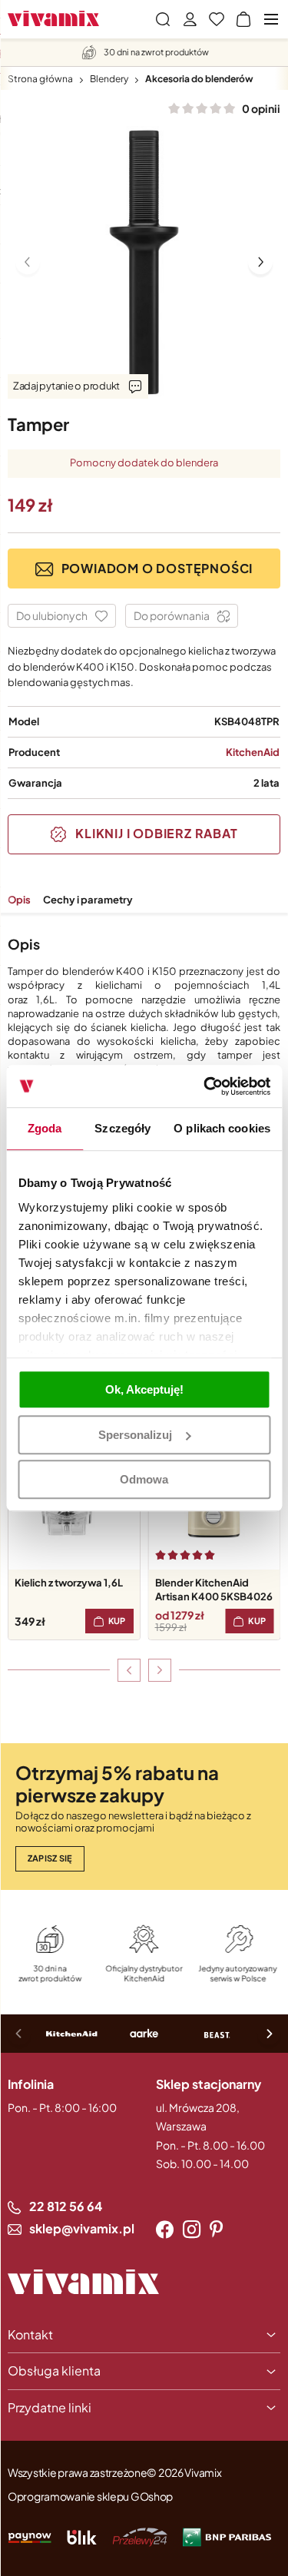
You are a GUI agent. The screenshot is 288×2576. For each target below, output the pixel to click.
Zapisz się (50, 1858)
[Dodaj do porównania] (182, 616)
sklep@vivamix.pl (82, 2228)
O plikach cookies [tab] (222, 1128)
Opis (19, 900)
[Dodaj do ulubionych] (62, 616)
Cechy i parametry (88, 900)
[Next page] (260, 262)
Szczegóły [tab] (122, 1128)
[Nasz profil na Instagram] (192, 2230)
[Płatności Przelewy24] (140, 2537)
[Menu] (271, 19)
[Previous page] (28, 262)
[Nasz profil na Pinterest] (216, 2230)
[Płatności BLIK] (82, 2537)
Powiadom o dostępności (157, 568)
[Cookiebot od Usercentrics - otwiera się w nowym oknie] (205, 1086)
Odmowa (144, 1479)
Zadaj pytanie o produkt (66, 386)
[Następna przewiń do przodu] (160, 1670)
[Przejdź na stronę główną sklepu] (53, 18)
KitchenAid (253, 752)
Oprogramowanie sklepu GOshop (90, 2496)
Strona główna (40, 79)
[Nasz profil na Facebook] (165, 2230)
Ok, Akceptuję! (144, 1389)
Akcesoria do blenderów (199, 79)
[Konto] (190, 19)
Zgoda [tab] (45, 1128)
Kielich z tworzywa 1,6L (69, 1583)
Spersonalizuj (135, 1435)
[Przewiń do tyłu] (129, 1670)
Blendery (109, 79)
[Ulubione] (217, 19)
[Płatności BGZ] (227, 2537)
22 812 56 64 (66, 2206)
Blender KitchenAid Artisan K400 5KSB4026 (214, 1590)
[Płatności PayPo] (30, 2537)
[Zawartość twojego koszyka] (243, 19)
